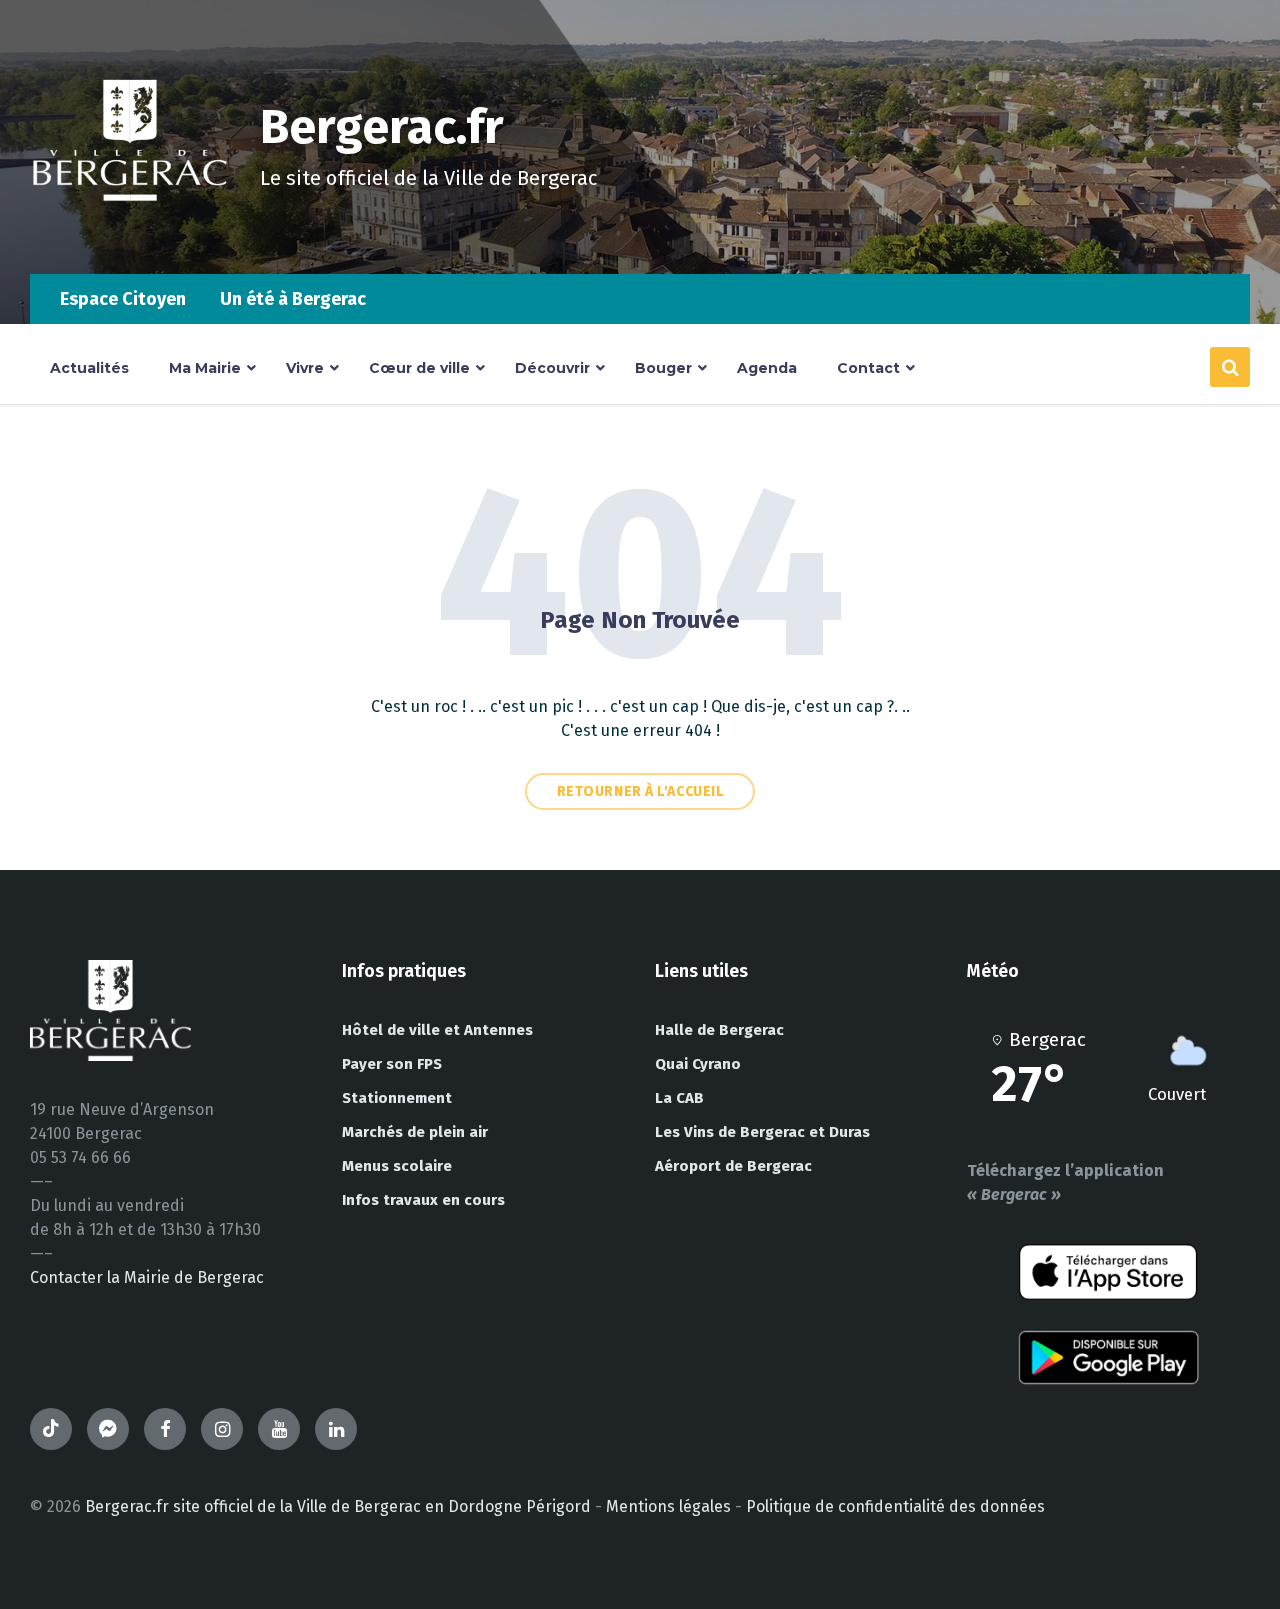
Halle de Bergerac (719, 1030)
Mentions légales (668, 1506)
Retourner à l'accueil (640, 791)
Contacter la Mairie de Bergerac (147, 1277)
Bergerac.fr (382, 127)
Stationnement (397, 1098)
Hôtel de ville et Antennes (437, 1030)
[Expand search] (1230, 367)
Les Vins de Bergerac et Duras (762, 1132)
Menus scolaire (397, 1166)
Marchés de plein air (415, 1132)
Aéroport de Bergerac (733, 1166)
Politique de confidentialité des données (895, 1506)
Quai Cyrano (698, 1064)
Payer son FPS (392, 1064)
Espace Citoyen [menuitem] (123, 299)
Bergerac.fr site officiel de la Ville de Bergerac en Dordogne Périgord (338, 1506)
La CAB (679, 1098)
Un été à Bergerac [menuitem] (293, 299)
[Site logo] (130, 234)
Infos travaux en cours (423, 1200)
